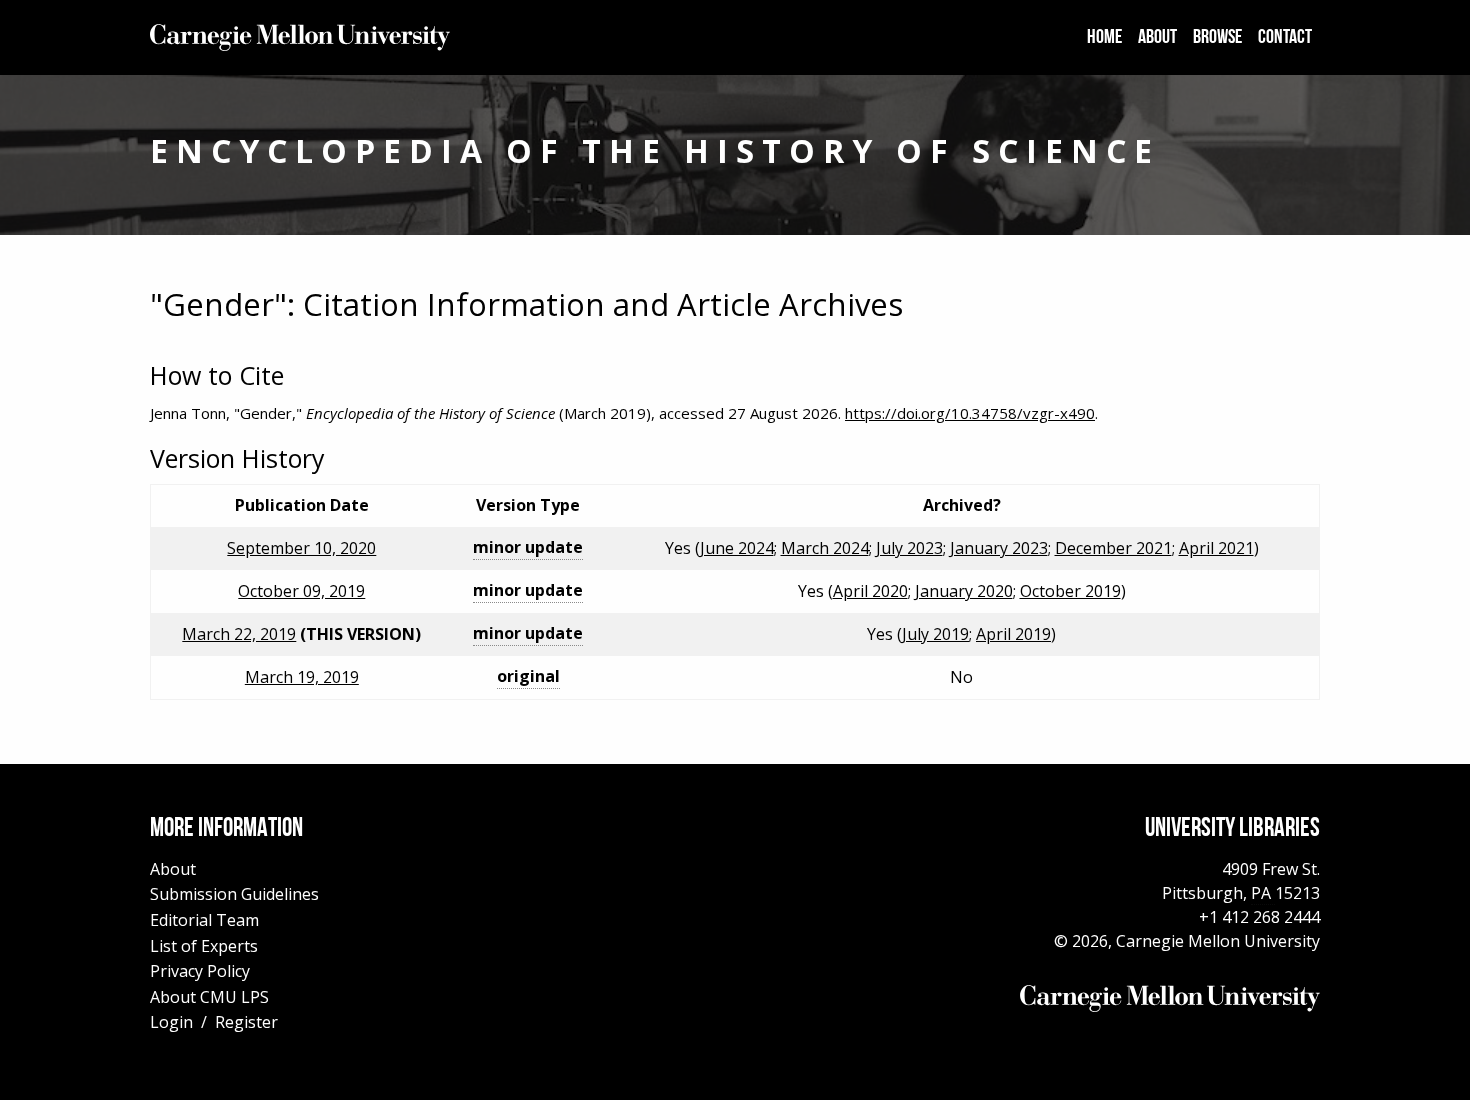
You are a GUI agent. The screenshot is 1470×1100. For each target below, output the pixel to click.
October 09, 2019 (301, 591)
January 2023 (999, 548)
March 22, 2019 (239, 634)
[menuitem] (1104, 38)
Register (246, 1022)
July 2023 (909, 548)
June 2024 (737, 548)
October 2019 (1070, 591)
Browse (1217, 38)
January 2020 (964, 591)
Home (1104, 38)
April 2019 (1013, 634)
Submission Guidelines (234, 894)
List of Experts (204, 946)
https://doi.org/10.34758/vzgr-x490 (970, 413)
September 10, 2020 (301, 548)
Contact (1285, 38)
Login (171, 1022)
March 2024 (825, 548)
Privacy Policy (200, 971)
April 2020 (870, 591)
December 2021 (1113, 548)
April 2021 (1216, 548)
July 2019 (935, 634)
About (1157, 38)
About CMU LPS (209, 997)
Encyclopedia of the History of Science (655, 150)
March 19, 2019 (302, 677)
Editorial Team (204, 920)
